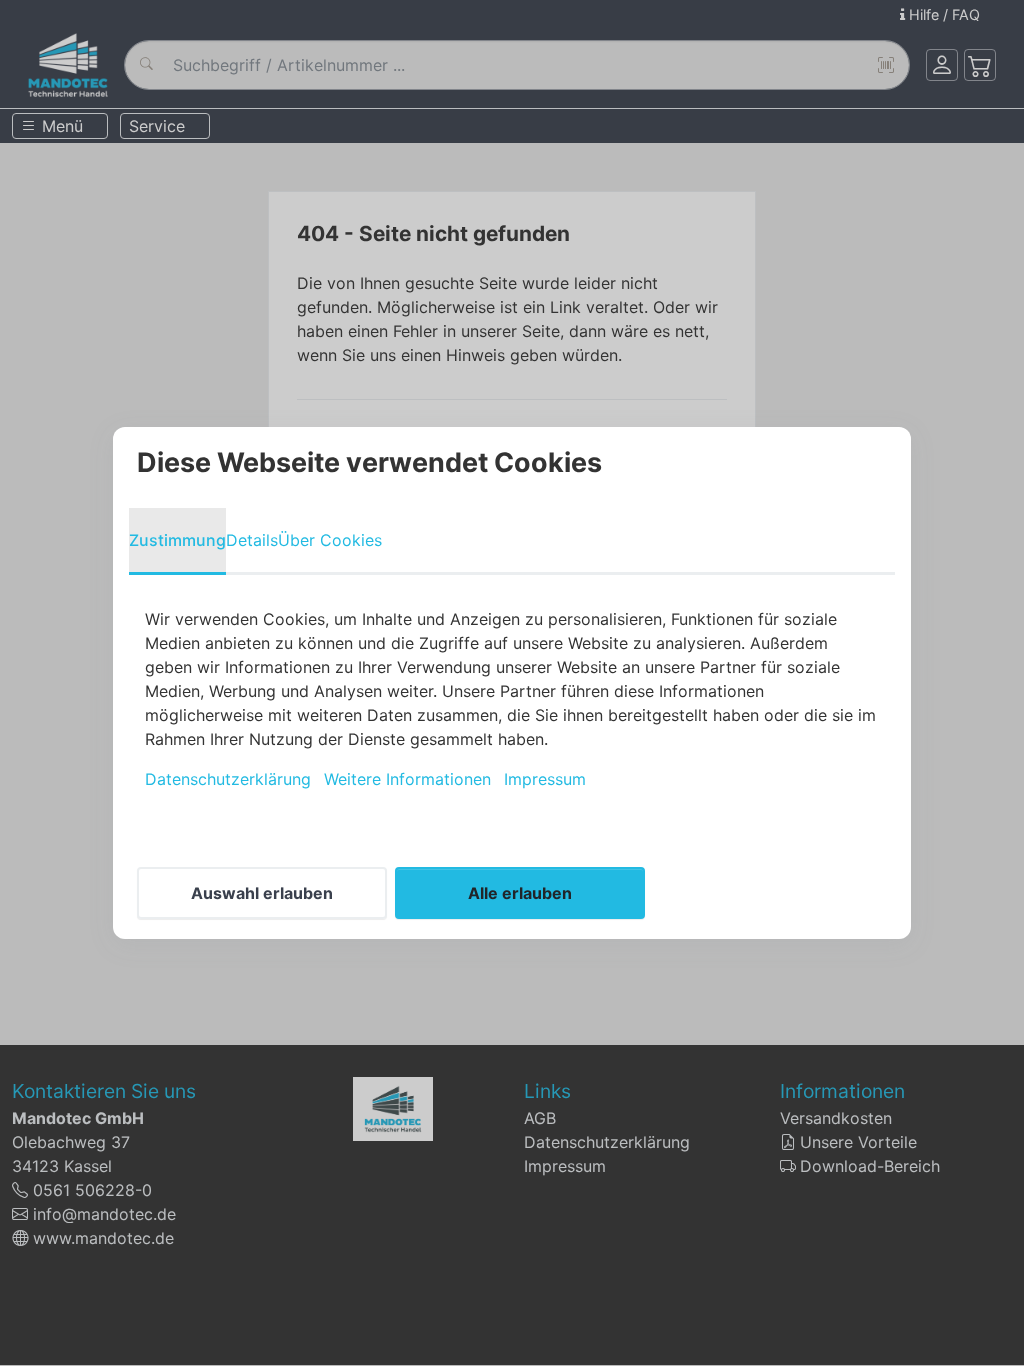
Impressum (545, 779)
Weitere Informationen (407, 779)
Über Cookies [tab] (330, 540)
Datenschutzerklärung (228, 779)
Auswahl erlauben (262, 893)
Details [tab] (252, 540)
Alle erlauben (520, 893)
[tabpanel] (512, 699)
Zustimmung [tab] (177, 540)
